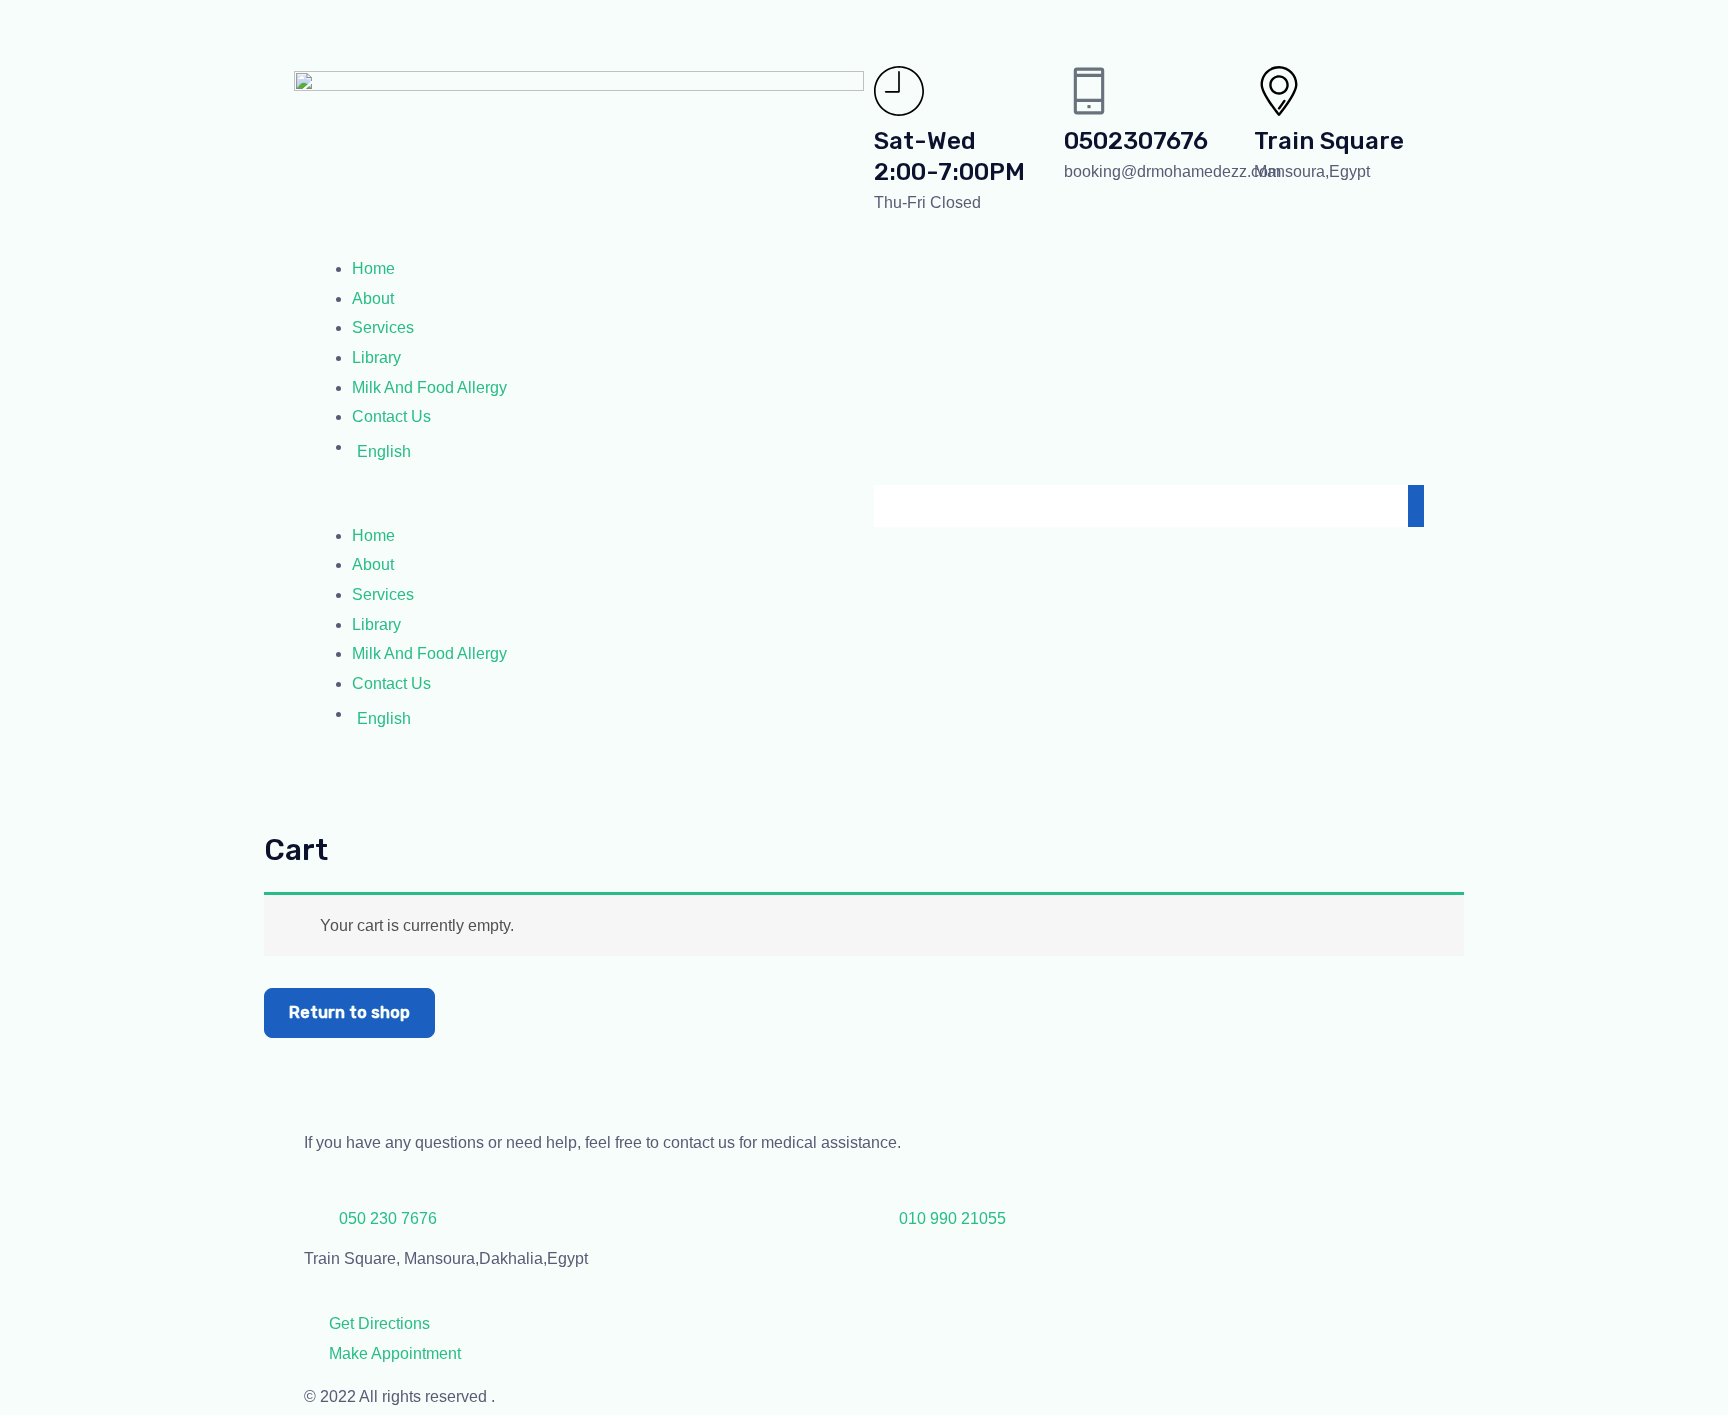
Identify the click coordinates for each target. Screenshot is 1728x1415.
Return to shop (349, 1012)
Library (376, 357)
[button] (579, 506)
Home (373, 268)
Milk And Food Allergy (429, 387)
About (373, 298)
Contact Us (391, 416)
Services (383, 327)
